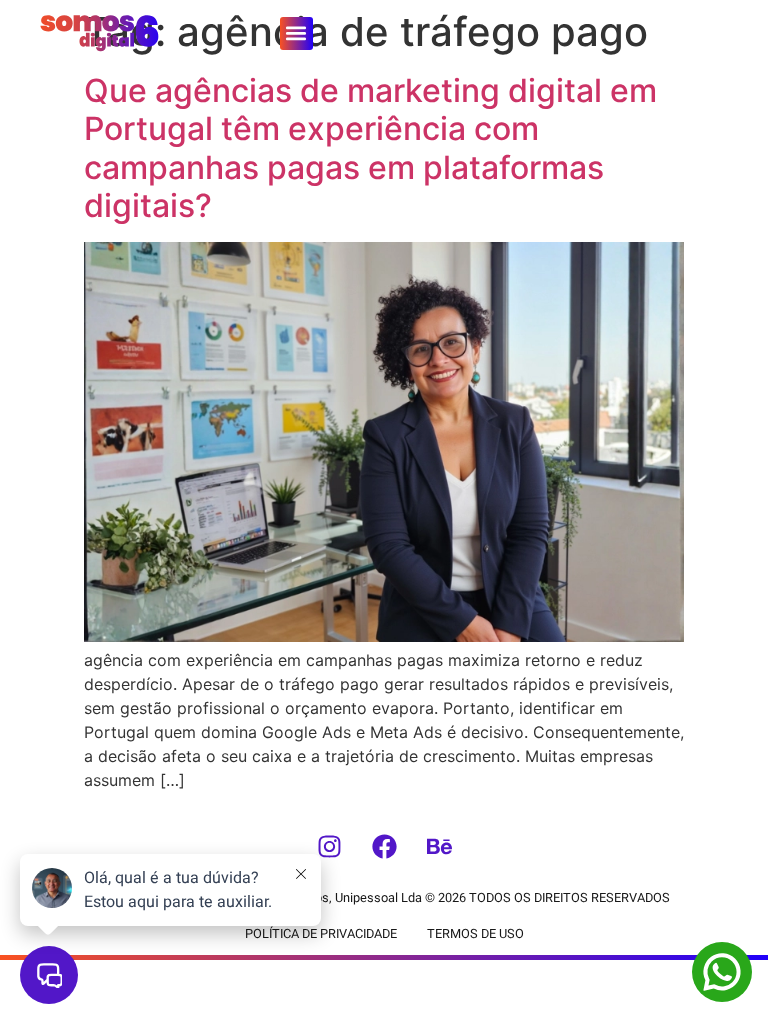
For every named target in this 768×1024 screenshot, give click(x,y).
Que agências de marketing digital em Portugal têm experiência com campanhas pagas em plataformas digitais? (370, 148)
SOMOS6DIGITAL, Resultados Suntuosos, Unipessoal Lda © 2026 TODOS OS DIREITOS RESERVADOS (384, 898)
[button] (296, 33)
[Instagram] (329, 847)
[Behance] (439, 847)
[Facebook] (384, 847)
